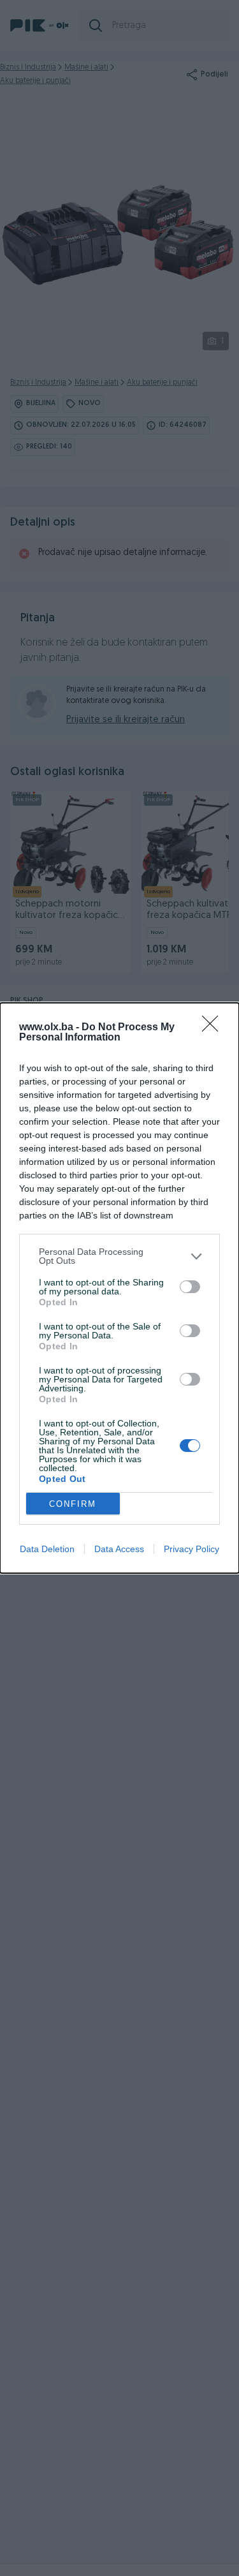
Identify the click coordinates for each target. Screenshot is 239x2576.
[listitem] (119, 1256)
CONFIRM (73, 1504)
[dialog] (119, 1288)
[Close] (214, 1028)
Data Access (119, 1549)
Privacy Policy (192, 1549)
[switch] (190, 1287)
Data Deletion (47, 1549)
